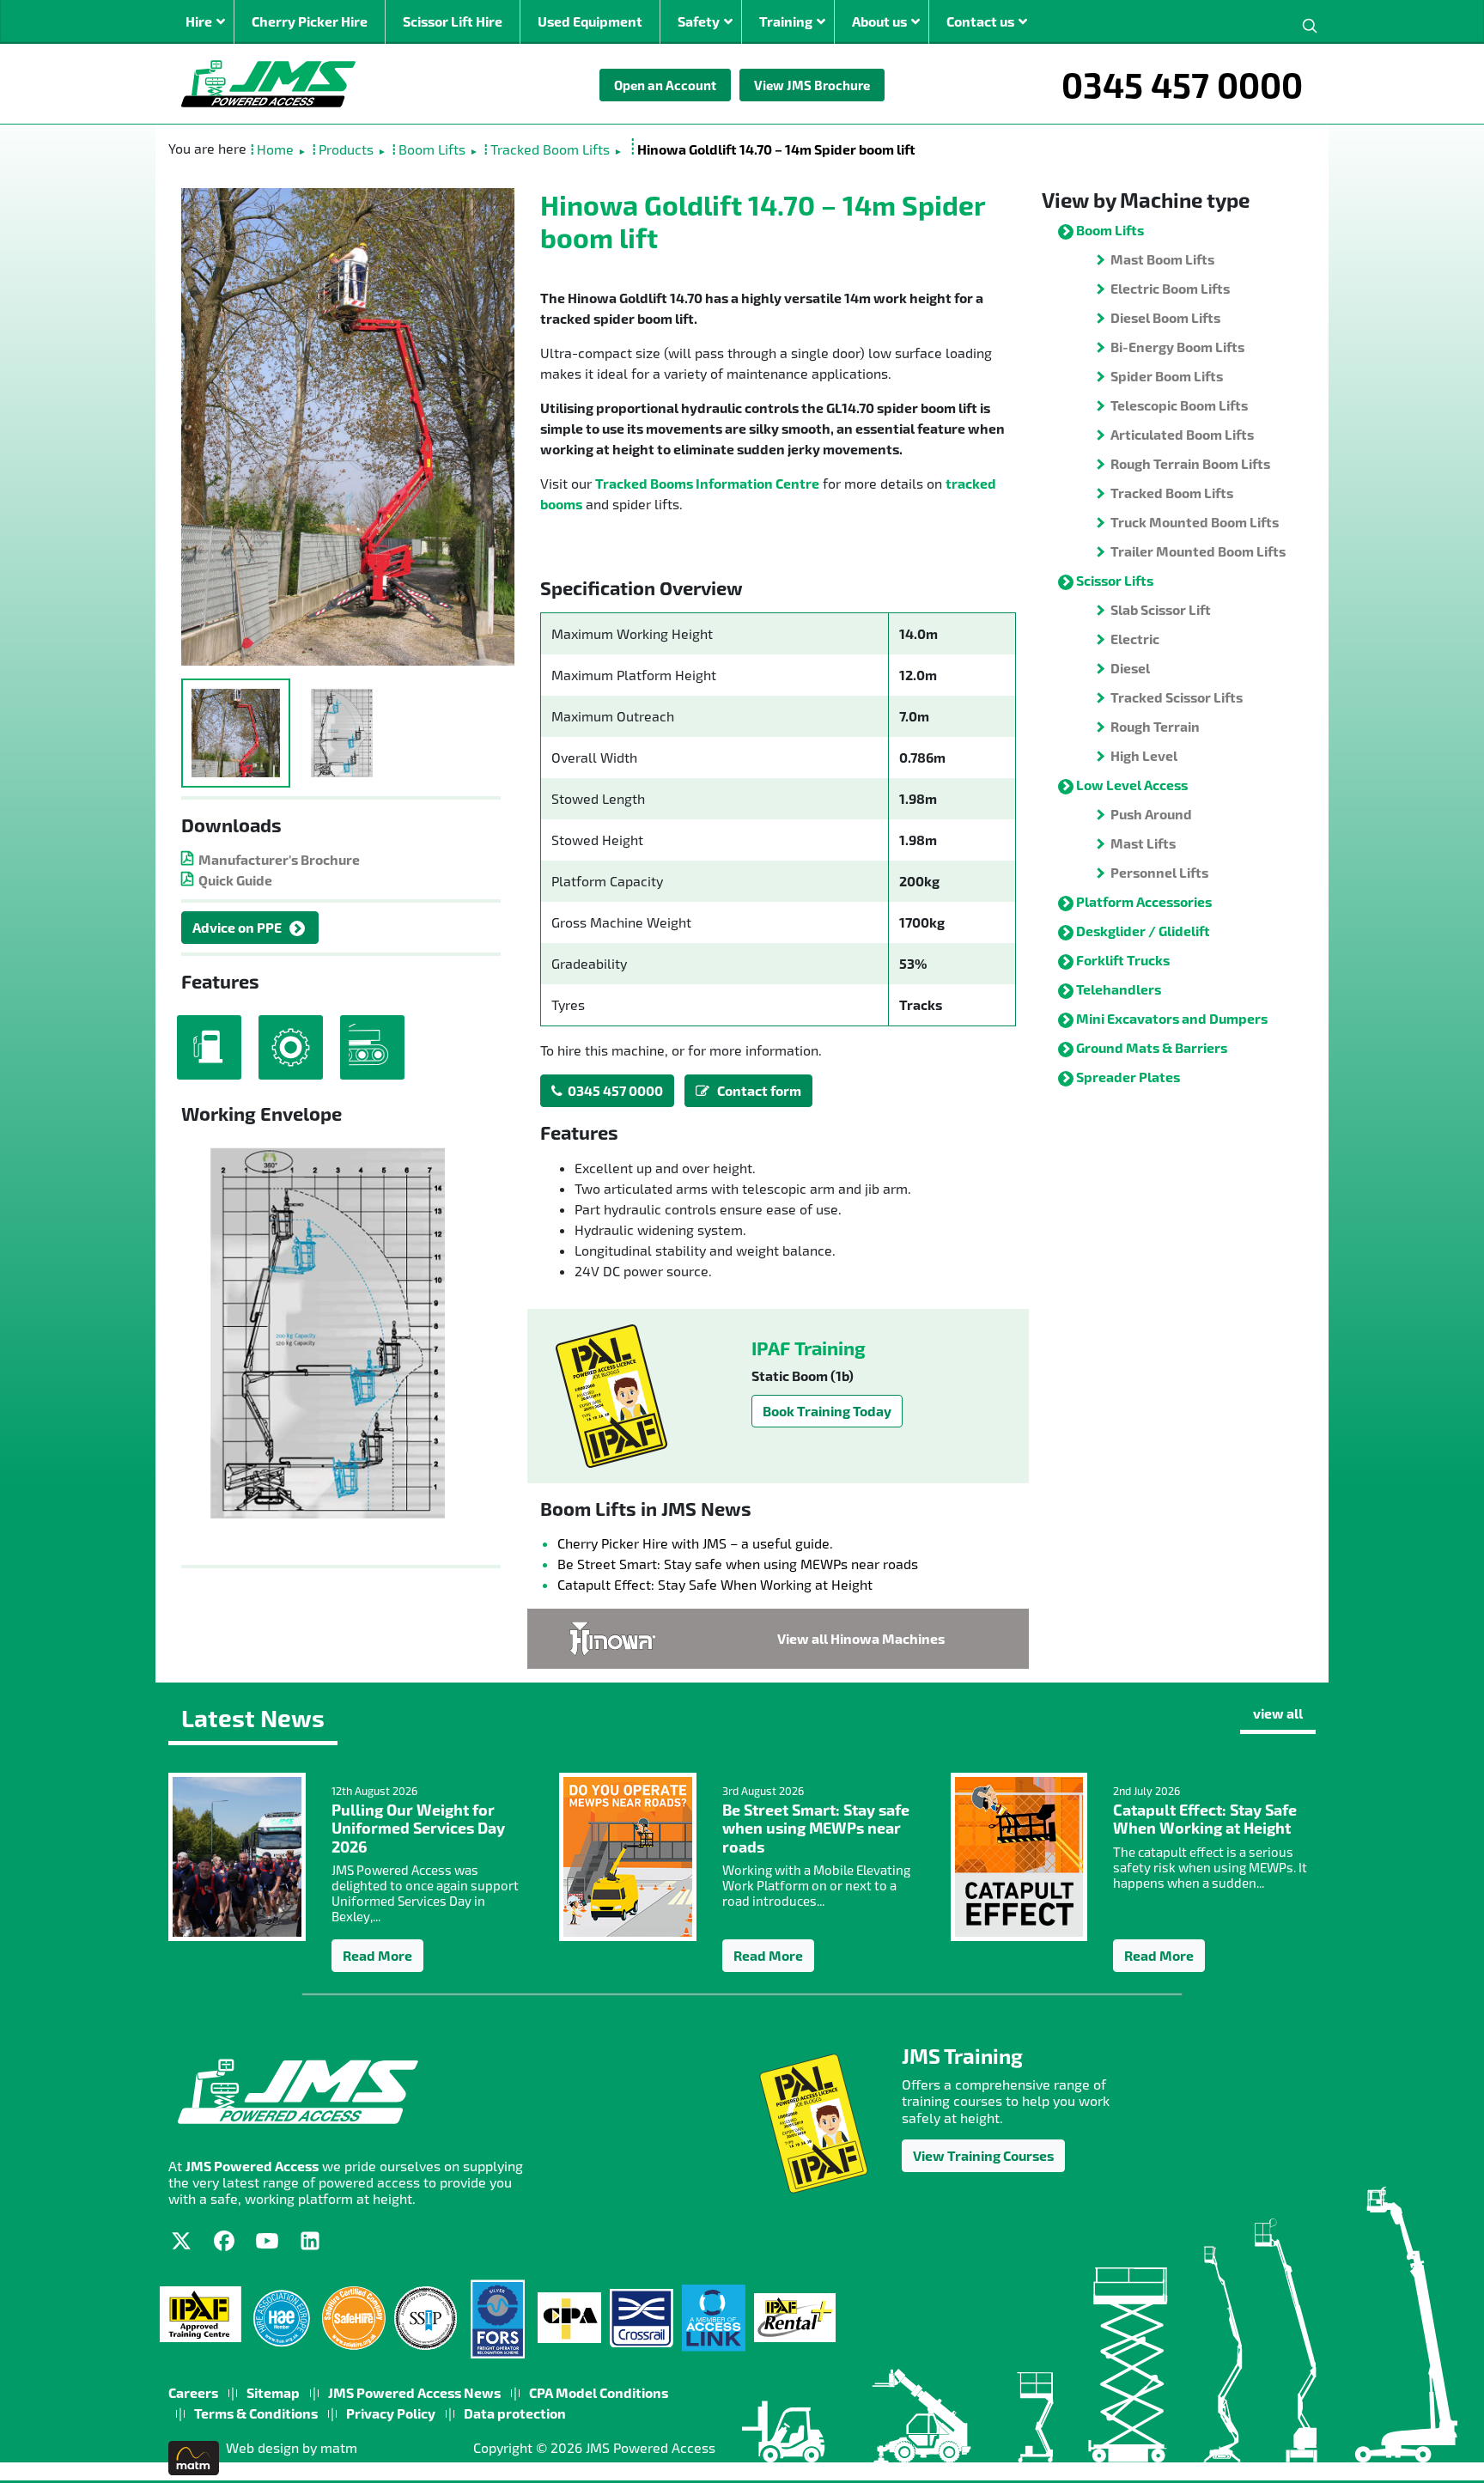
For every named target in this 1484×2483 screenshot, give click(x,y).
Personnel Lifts (1159, 872)
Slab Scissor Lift (1161, 609)
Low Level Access (1132, 785)
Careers (193, 2392)
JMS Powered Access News (414, 2392)
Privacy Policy (391, 2413)
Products (346, 149)
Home (275, 149)
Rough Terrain (1155, 726)
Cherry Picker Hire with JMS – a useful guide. (695, 1543)
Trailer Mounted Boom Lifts (1198, 551)
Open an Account (665, 85)
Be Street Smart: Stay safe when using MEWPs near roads (738, 1564)
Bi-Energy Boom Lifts (1177, 347)
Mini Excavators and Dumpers (1172, 1018)
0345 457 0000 (1182, 84)
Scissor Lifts (1115, 580)
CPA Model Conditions (599, 2392)
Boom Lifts (432, 149)
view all (1278, 1713)
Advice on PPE (237, 927)
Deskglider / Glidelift (1143, 931)
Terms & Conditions (256, 2413)
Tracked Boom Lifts (550, 149)
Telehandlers (1119, 989)
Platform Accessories (1144, 901)
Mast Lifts (1143, 843)
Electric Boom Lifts (1170, 288)
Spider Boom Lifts (1167, 376)
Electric (1135, 639)
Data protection (515, 2413)
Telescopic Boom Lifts (1179, 405)
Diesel (1130, 668)
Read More (377, 1955)
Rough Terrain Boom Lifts (1190, 463)
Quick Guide (235, 880)
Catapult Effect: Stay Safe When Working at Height (715, 1584)
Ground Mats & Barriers (1152, 1047)
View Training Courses (983, 2155)
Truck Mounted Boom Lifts (1195, 522)
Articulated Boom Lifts (1182, 434)
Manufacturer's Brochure (279, 859)
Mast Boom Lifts (1162, 259)
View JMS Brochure (812, 85)
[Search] (1310, 24)
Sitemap (273, 2392)
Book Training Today (827, 1411)
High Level (1144, 755)
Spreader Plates (1128, 1077)
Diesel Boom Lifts (1165, 317)
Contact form (755, 1090)
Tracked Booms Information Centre (707, 483)
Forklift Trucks (1123, 960)
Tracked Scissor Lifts (1177, 697)
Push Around (1151, 814)
